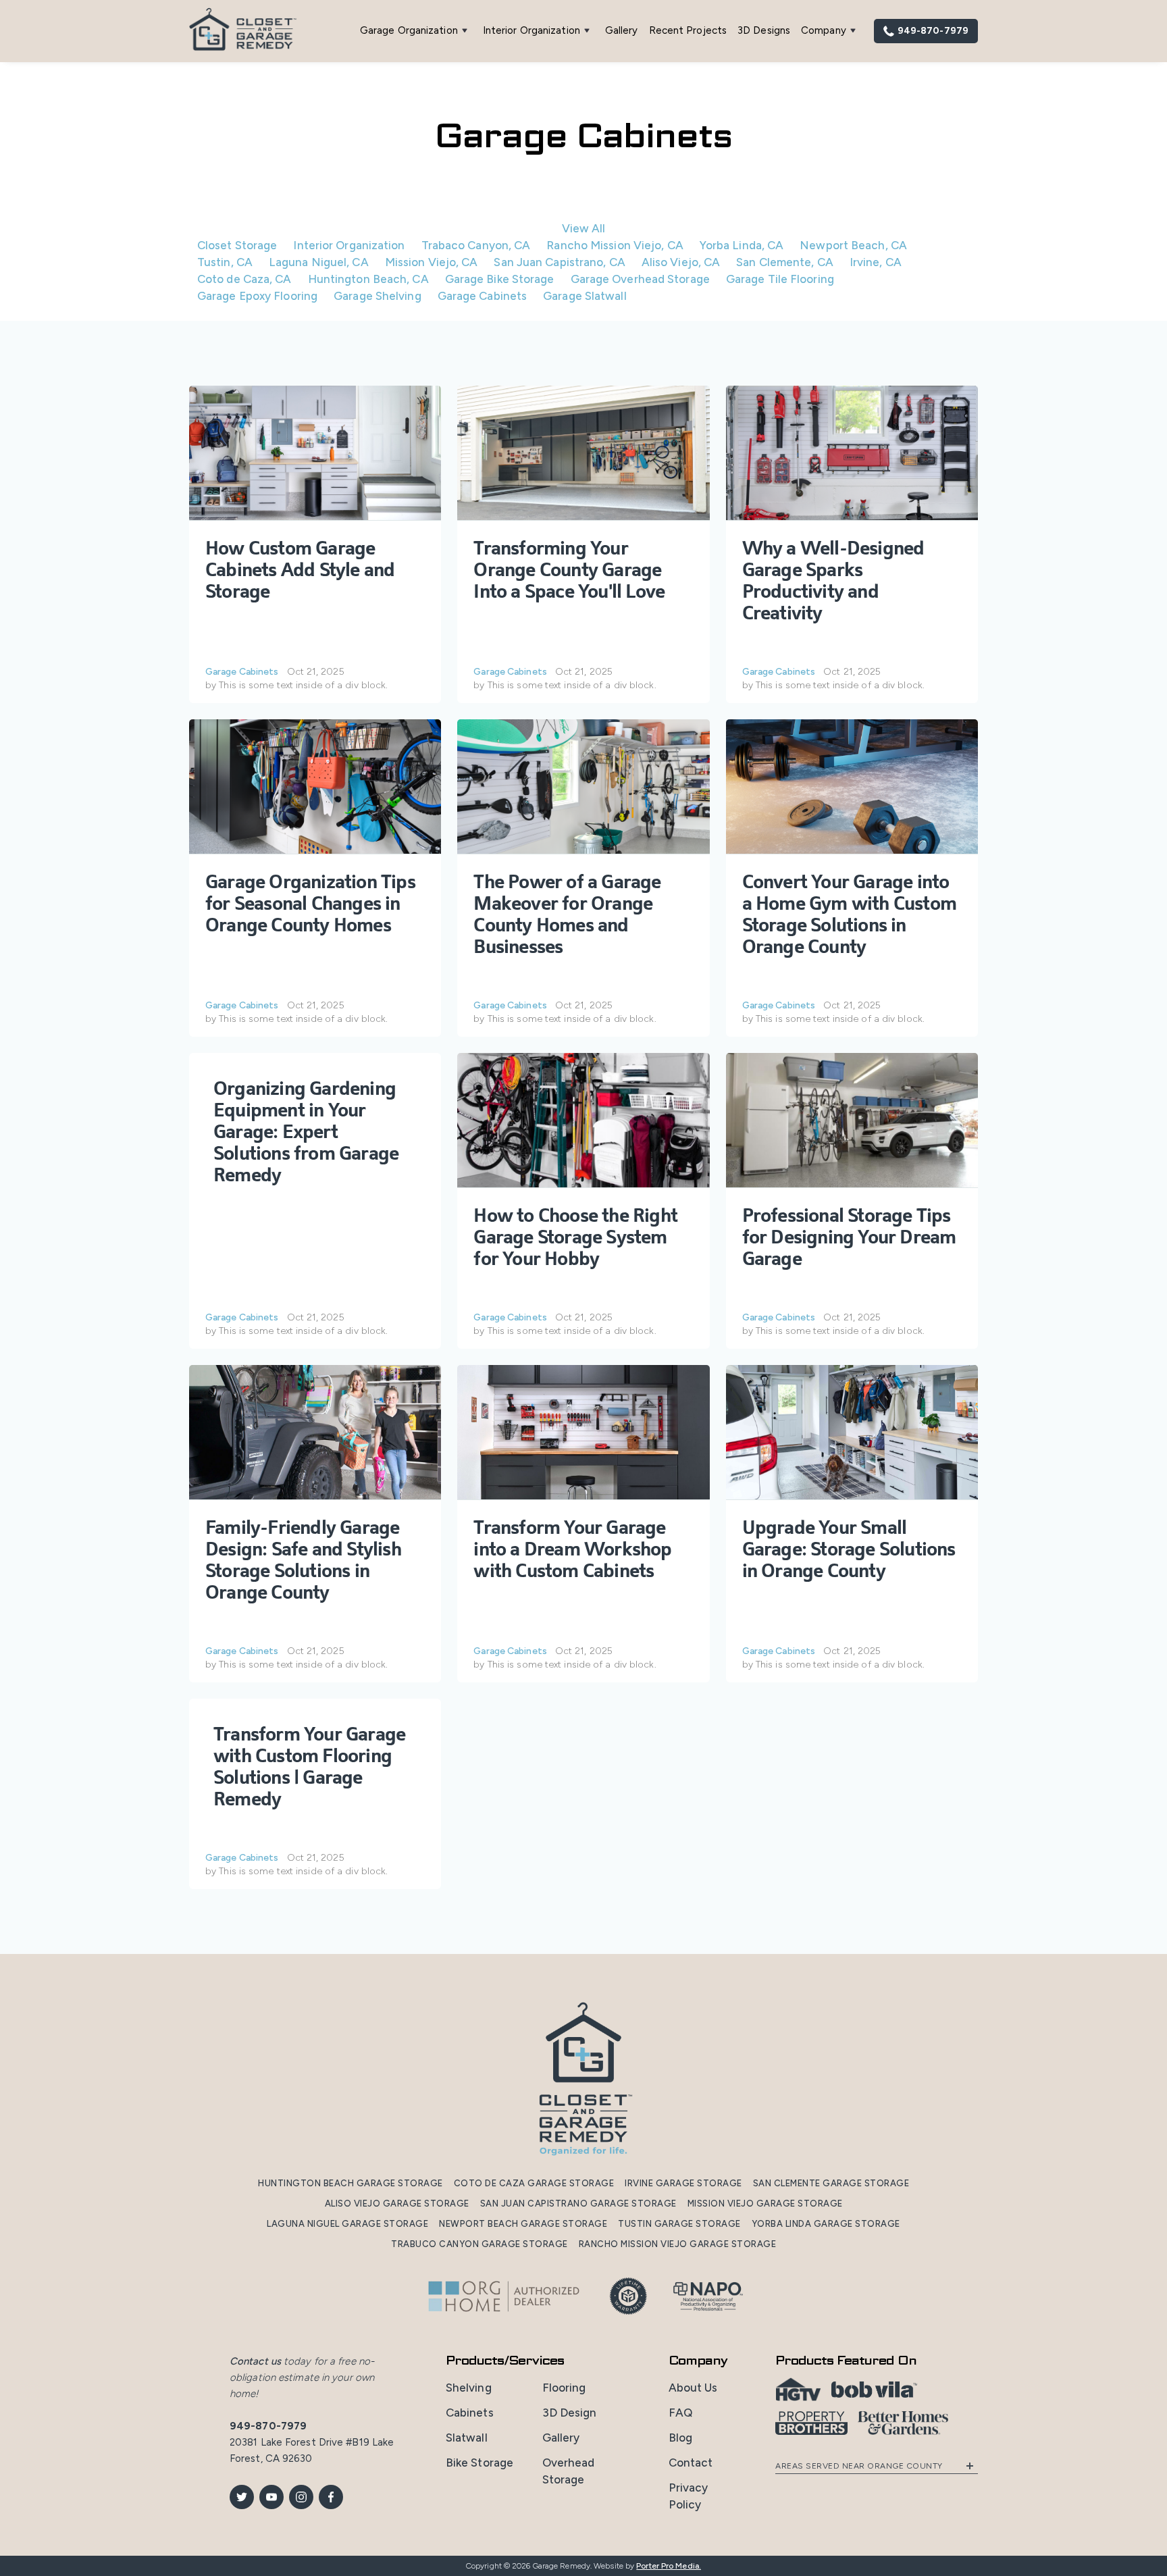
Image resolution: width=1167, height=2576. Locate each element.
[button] (416, 31)
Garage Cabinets (483, 296)
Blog (680, 2438)
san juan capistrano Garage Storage (578, 2204)
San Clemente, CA (785, 262)
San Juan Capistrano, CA (559, 262)
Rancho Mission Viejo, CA (615, 245)
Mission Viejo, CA (432, 262)
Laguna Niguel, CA (319, 262)
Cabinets (470, 2413)
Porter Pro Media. (669, 2566)
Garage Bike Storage (500, 279)
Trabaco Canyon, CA (476, 245)
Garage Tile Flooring (780, 279)
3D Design (570, 2413)
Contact (691, 2463)
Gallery (622, 30)
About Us (693, 2388)
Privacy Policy (689, 2496)
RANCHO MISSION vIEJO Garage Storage (678, 2244)
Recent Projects (688, 30)
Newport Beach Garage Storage (523, 2224)
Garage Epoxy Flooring (257, 296)
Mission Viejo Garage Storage (765, 2204)
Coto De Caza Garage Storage (534, 2183)
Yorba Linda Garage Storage (826, 2224)
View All (584, 228)
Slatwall (467, 2438)
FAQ (680, 2413)
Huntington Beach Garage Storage (351, 2183)
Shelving (469, 2388)
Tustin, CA (225, 262)
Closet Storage (237, 245)
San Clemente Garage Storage (831, 2183)
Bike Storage (479, 2463)
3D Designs (764, 30)
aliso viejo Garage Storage (397, 2204)
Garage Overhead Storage (640, 279)
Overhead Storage (569, 2471)
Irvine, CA (876, 262)
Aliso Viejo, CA (681, 262)
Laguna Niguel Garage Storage (347, 2224)
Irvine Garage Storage (683, 2183)
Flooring (564, 2388)
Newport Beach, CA (853, 245)
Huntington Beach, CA (368, 279)
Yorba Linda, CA (742, 245)
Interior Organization (349, 245)
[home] (243, 31)
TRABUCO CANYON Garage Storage (479, 2244)
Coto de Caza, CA (244, 279)
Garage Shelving (378, 296)
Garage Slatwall (585, 296)
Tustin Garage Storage (679, 2224)
